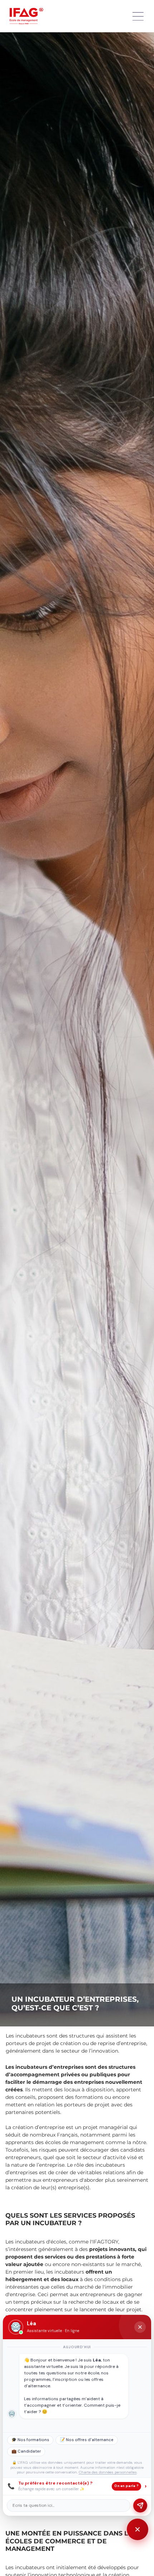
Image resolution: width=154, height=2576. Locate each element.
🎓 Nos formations (30, 2440)
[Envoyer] (140, 2506)
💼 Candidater (26, 2451)
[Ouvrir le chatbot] (138, 2529)
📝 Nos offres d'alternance (87, 2440)
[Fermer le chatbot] (140, 2327)
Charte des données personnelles (108, 2472)
